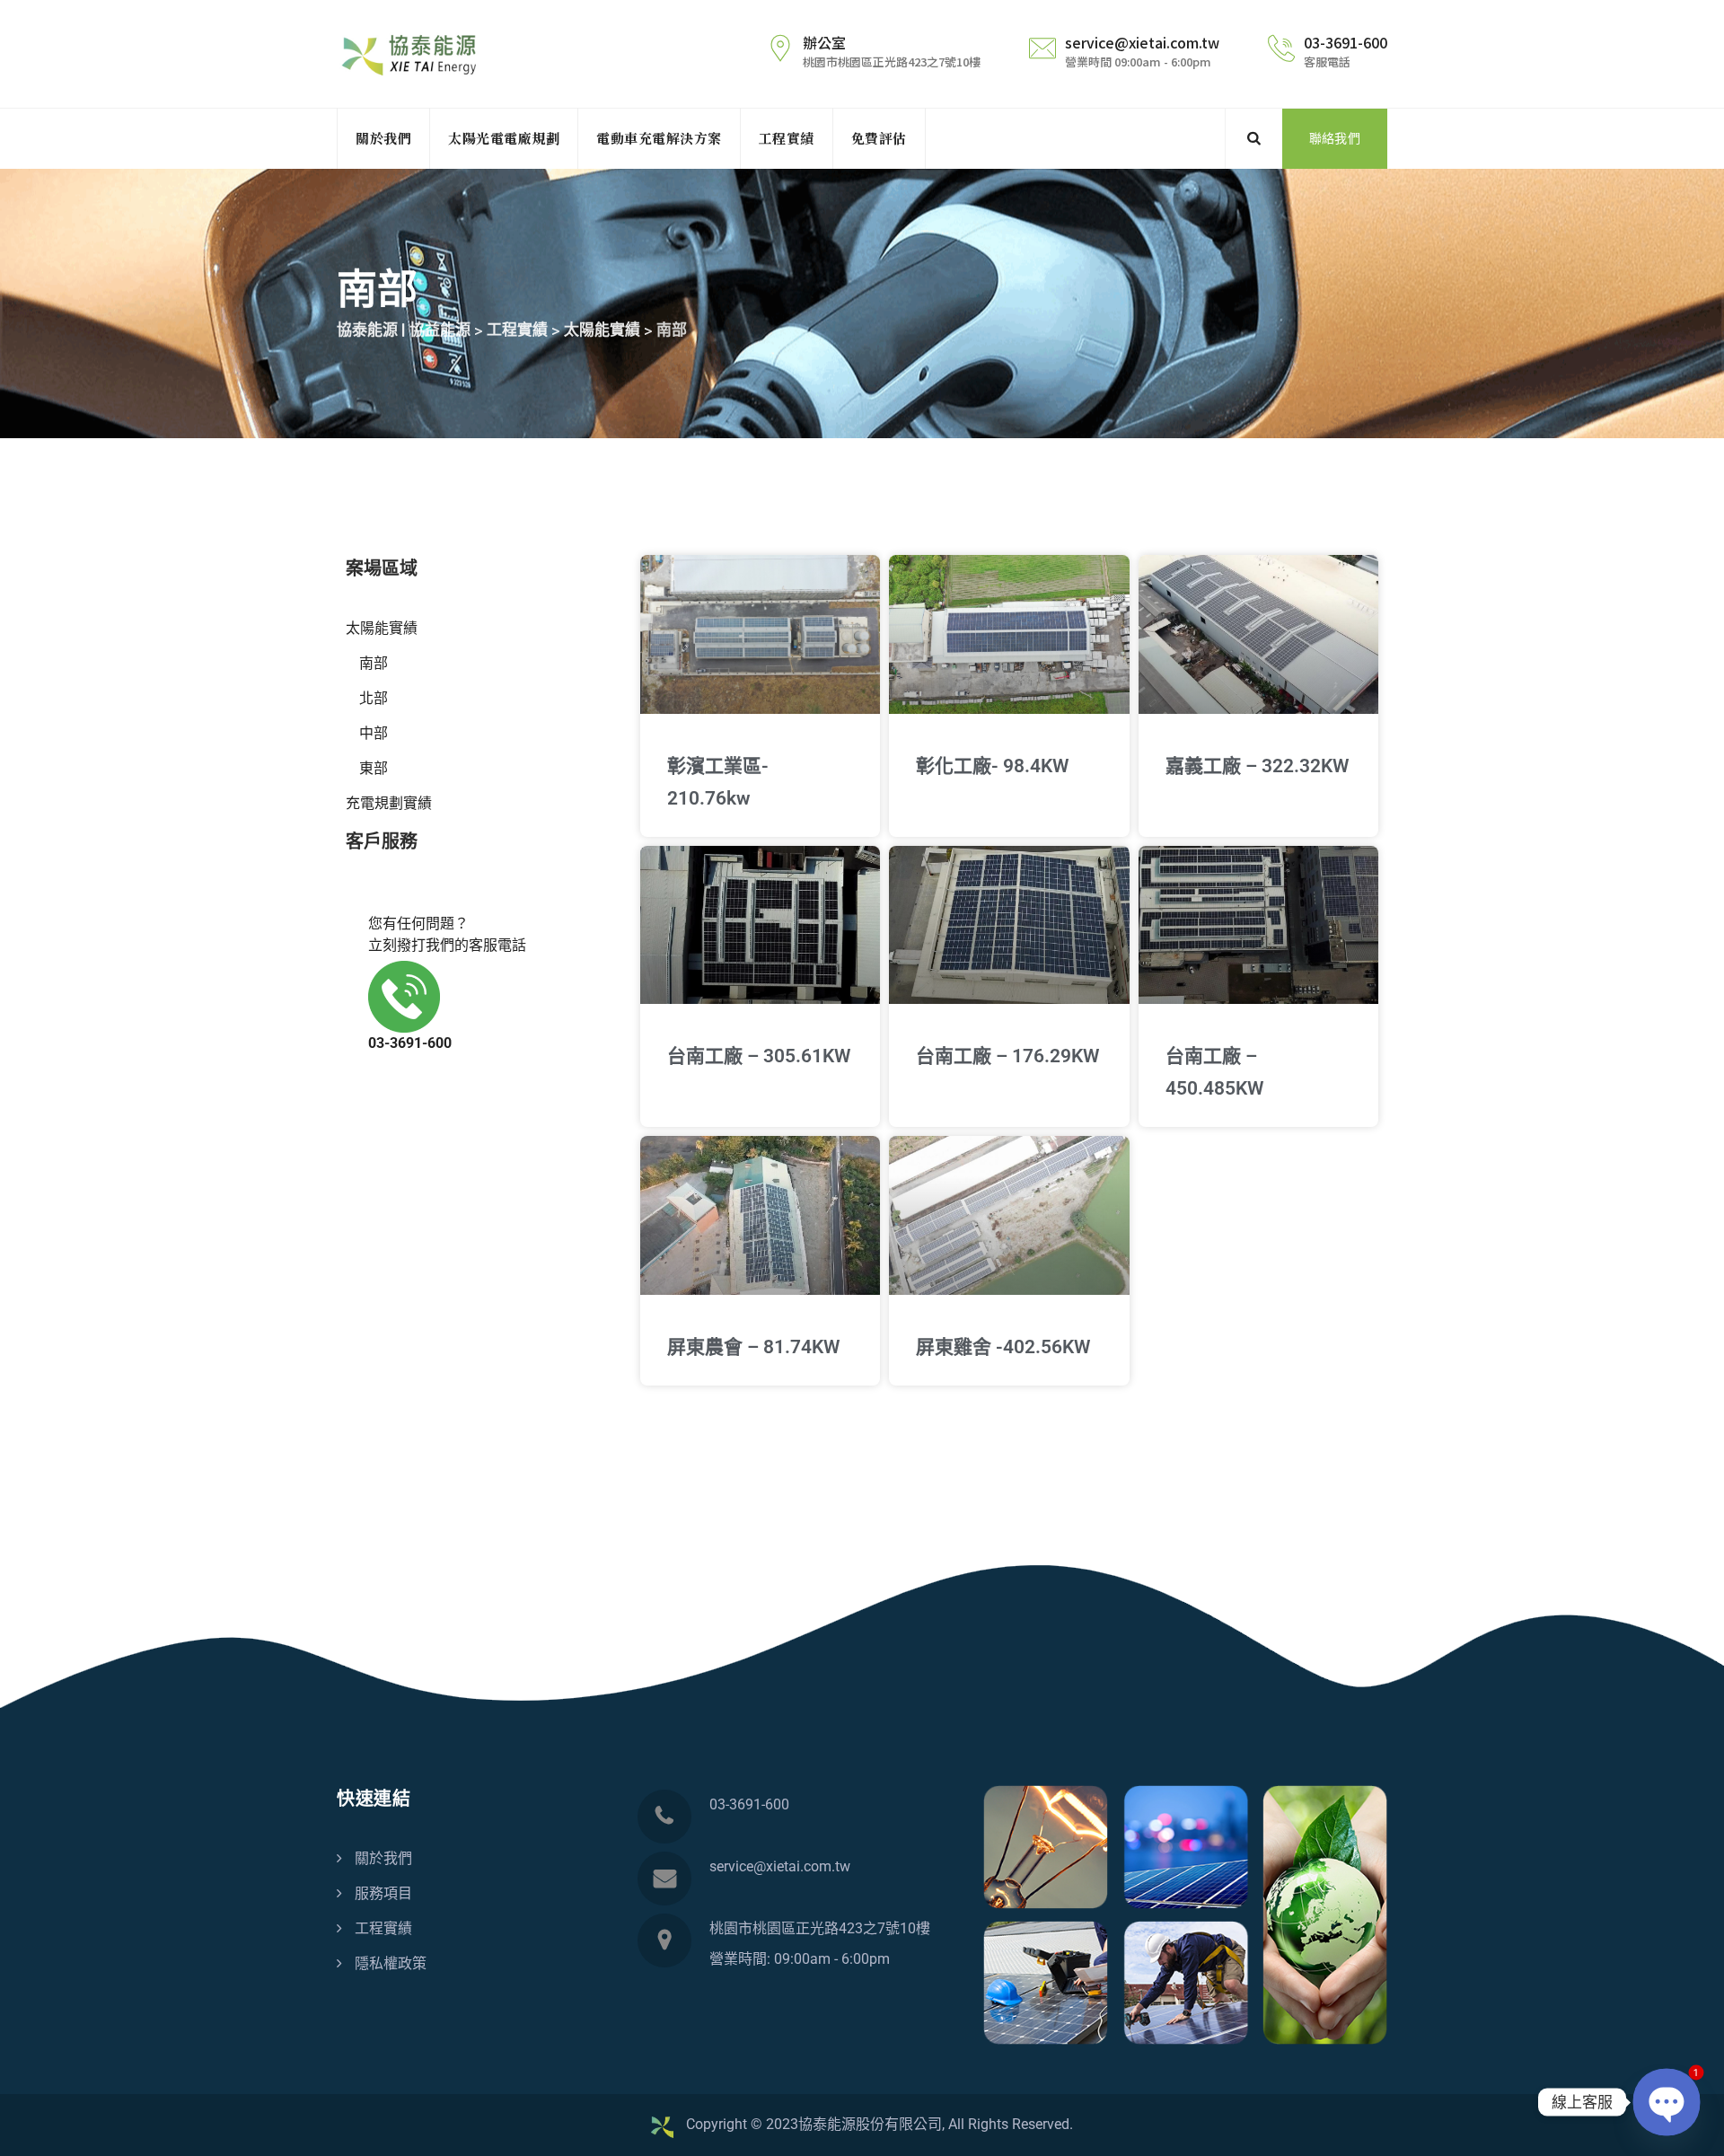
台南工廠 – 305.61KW (759, 1056)
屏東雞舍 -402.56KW (1003, 1347)
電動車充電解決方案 (659, 138)
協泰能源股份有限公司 (870, 2124)
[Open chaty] (1667, 2103)
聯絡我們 (1335, 138)
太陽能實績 (382, 628)
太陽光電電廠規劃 (504, 138)
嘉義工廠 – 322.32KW (1257, 766)
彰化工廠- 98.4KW (992, 766)
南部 (374, 663)
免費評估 (879, 138)
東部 (374, 768)
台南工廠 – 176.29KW (1007, 1056)
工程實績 (787, 138)
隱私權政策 (391, 1963)
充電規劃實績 (389, 803)
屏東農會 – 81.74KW (753, 1347)
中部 (374, 733)
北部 (374, 698)
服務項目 (383, 1893)
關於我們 (383, 138)
